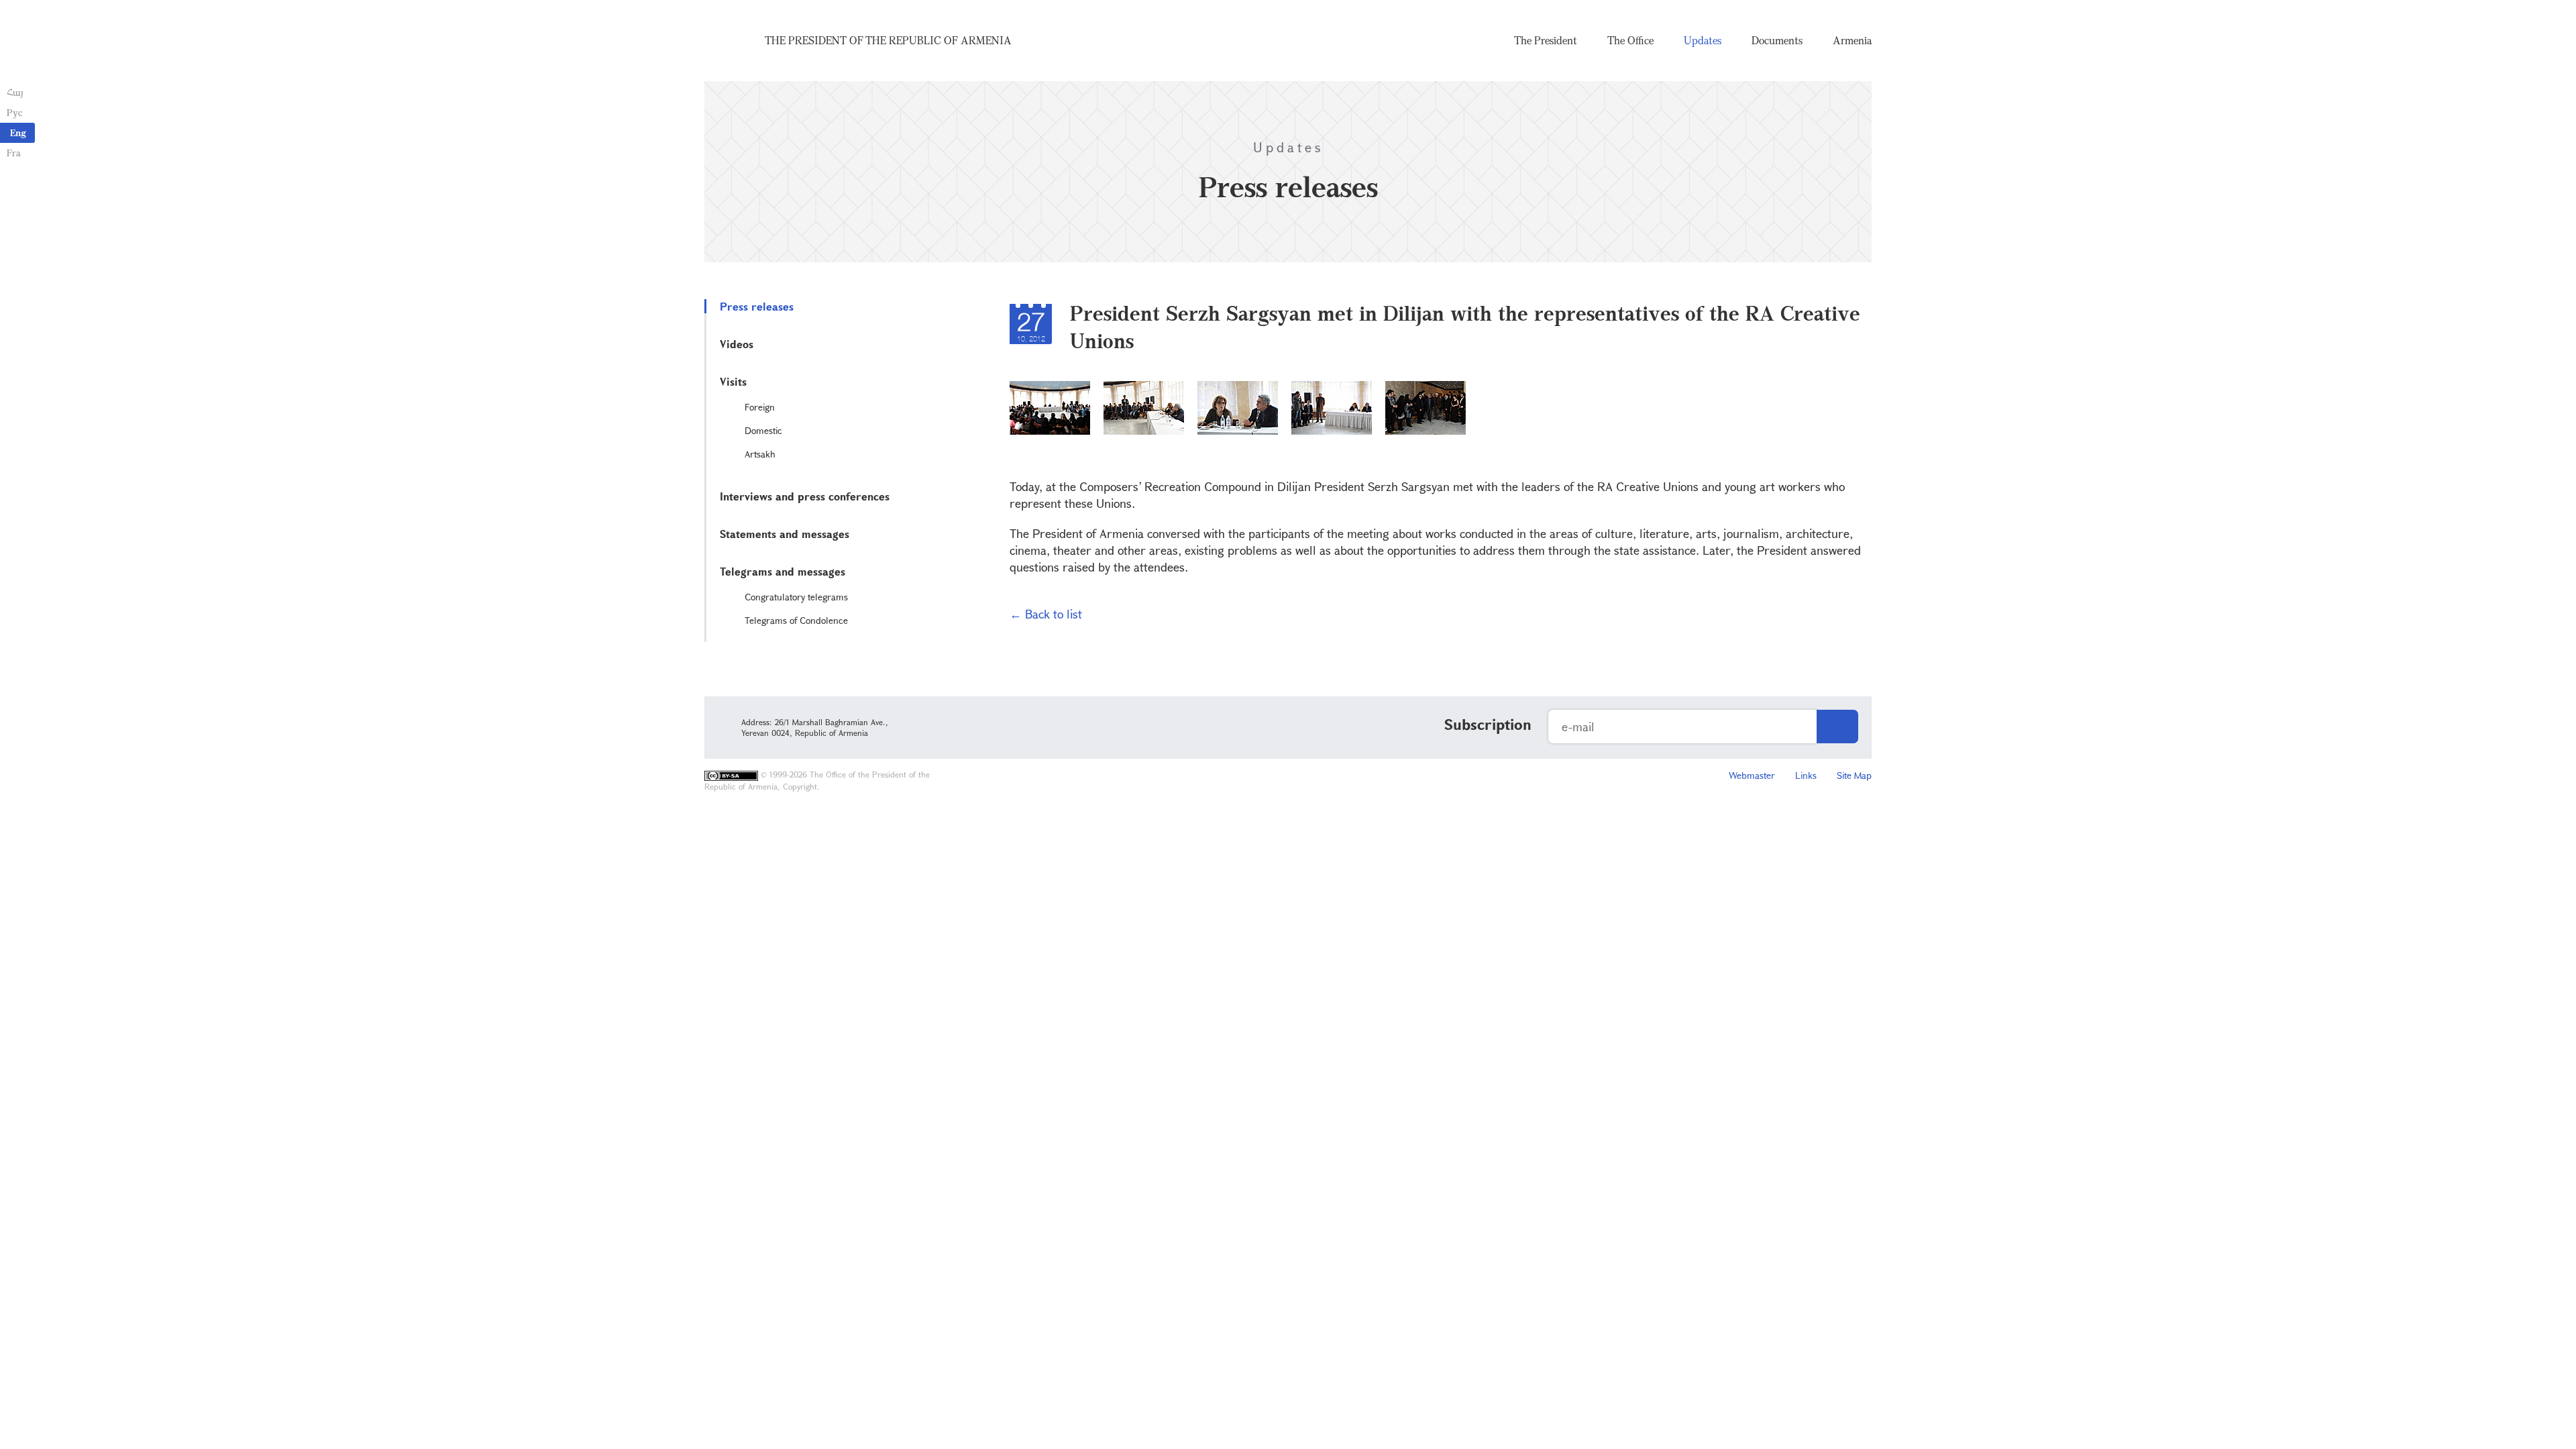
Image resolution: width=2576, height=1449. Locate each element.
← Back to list (1046, 614)
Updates (1703, 40)
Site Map (1854, 775)
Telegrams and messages (783, 571)
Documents (1777, 40)
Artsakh (760, 454)
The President (1546, 40)
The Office (1630, 40)
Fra (14, 153)
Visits (733, 381)
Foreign (760, 407)
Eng (18, 132)
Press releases (757, 306)
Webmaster (1752, 775)
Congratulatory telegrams (796, 597)
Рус (14, 112)
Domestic (763, 430)
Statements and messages (785, 534)
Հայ (15, 92)
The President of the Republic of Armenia (888, 40)
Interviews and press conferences (805, 496)
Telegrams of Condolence (796, 620)
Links (1806, 775)
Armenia (1852, 40)
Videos (737, 344)
